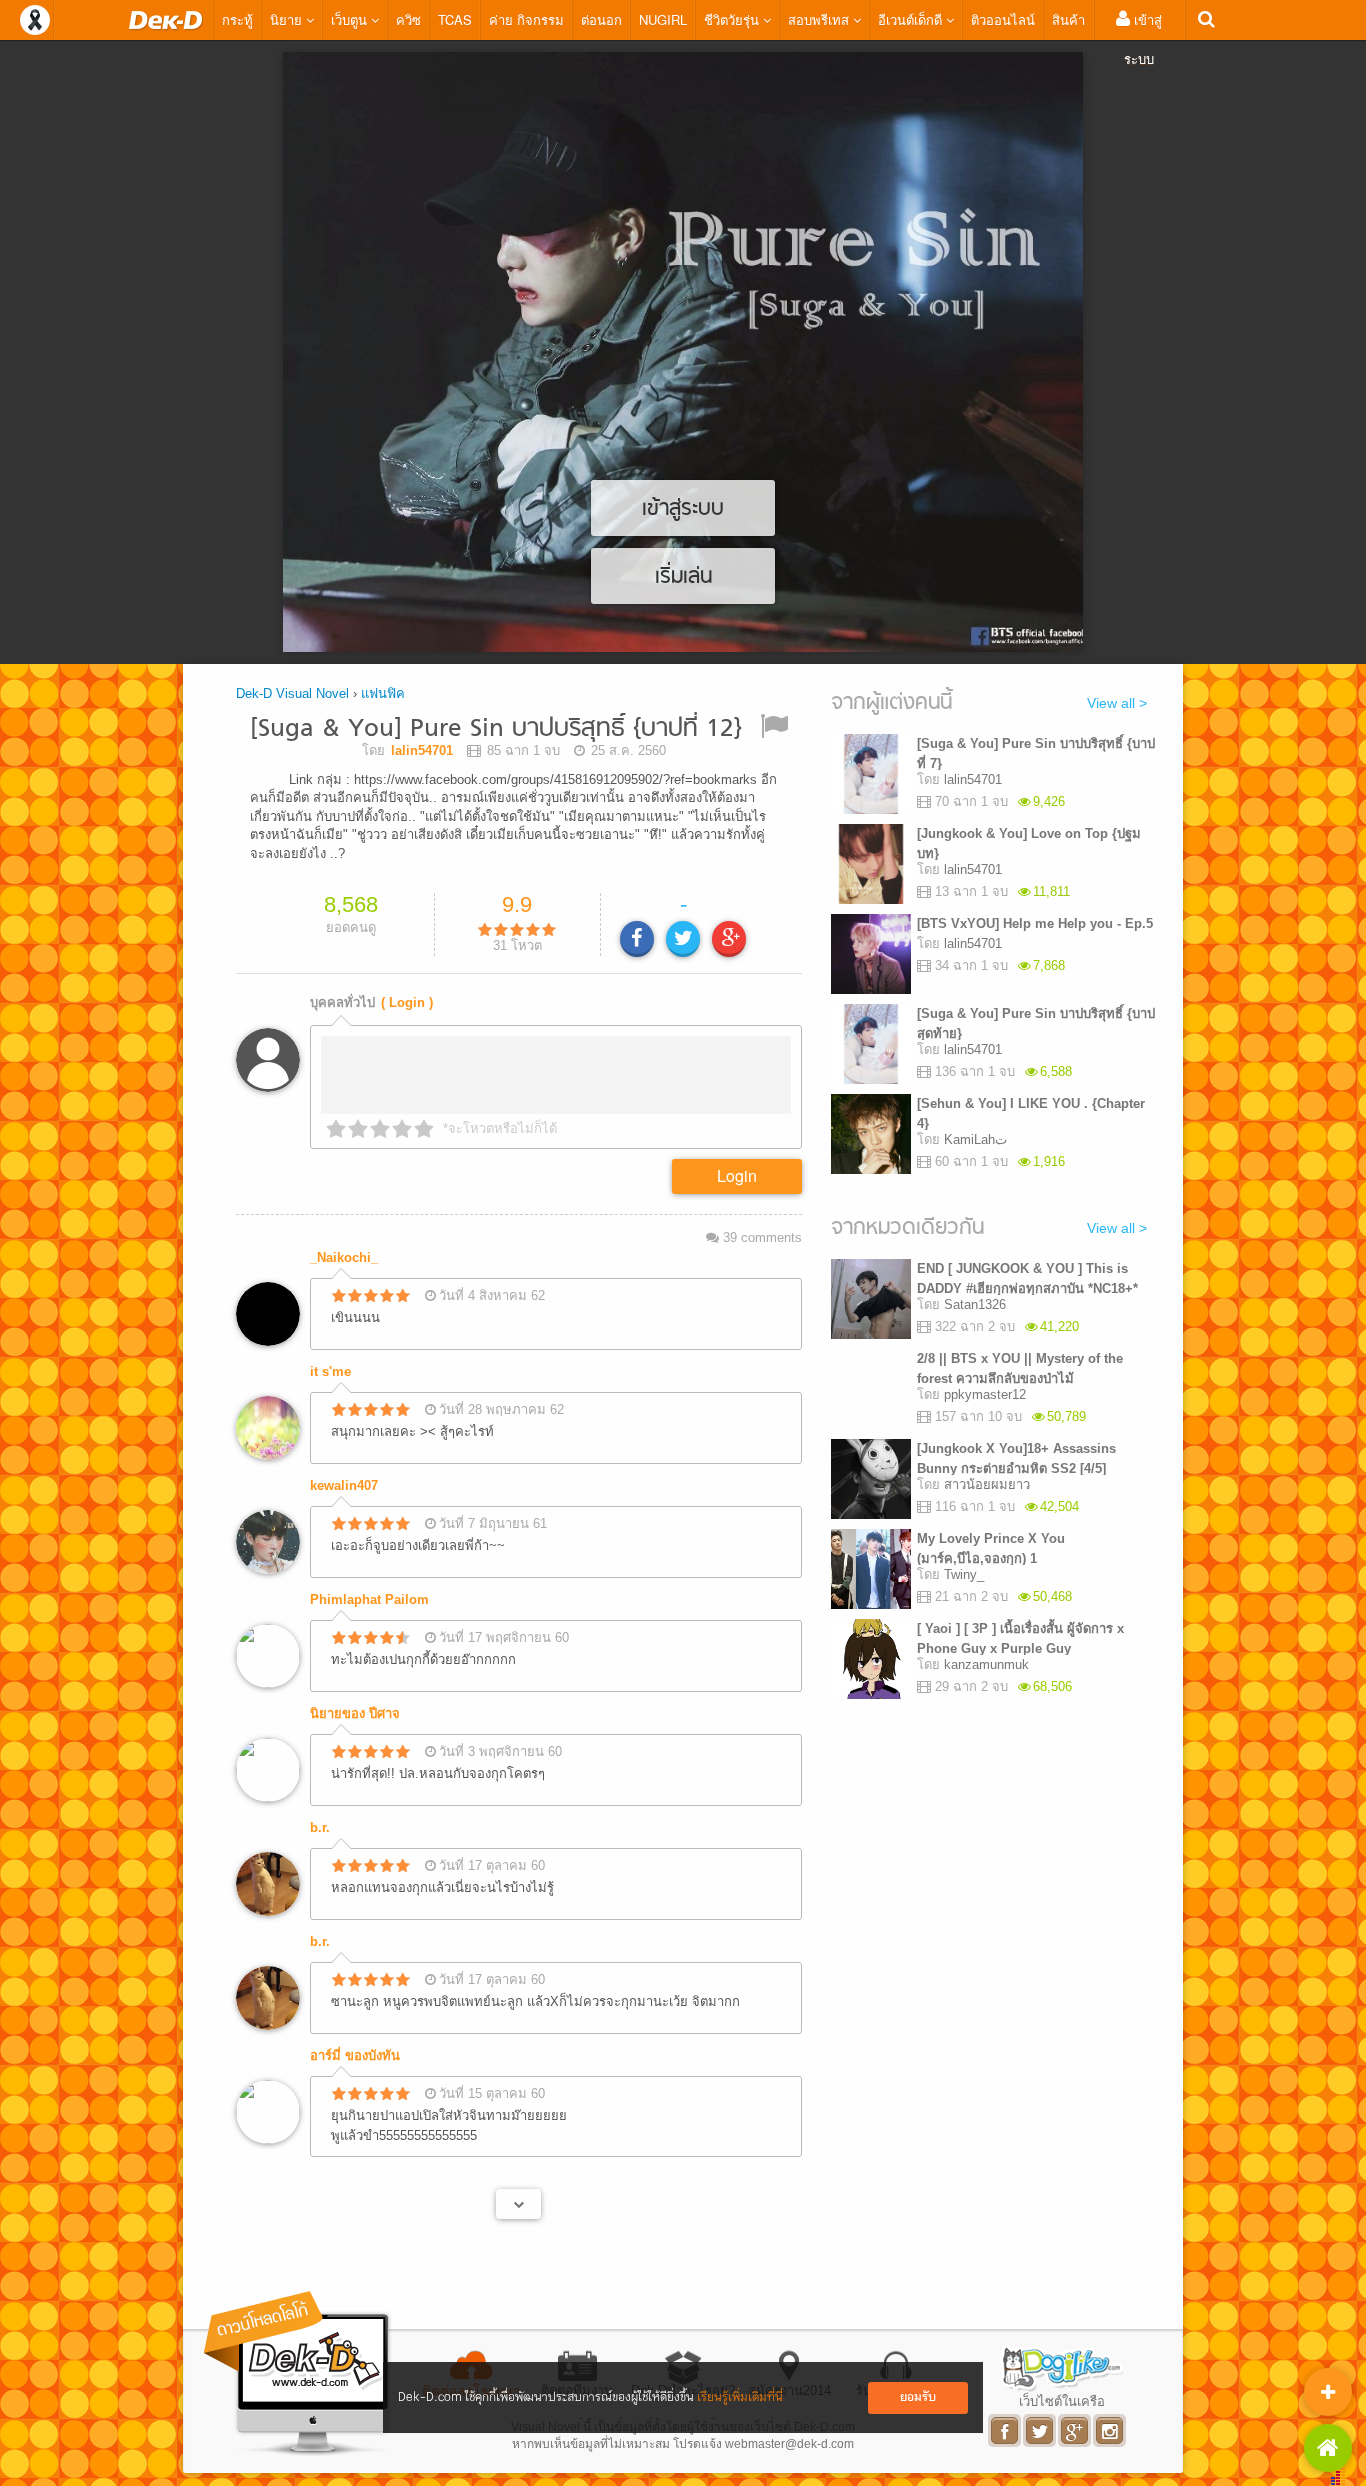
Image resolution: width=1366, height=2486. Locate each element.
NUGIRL (663, 19)
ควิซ (408, 19)
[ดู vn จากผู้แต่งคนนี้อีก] (518, 2204)
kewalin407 (344, 1485)
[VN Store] (1328, 2448)
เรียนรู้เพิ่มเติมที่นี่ (740, 2397)
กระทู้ (237, 19)
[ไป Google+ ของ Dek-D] (1075, 2430)
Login (737, 1175)
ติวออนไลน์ (1003, 19)
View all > (1117, 703)
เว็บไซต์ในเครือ (1062, 2401)
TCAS (455, 19)
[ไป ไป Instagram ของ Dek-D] (1110, 2430)
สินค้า (1068, 19)
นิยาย (288, 19)
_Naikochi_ (344, 1257)
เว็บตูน (351, 19)
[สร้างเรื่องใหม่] (1328, 2392)
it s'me (330, 1371)
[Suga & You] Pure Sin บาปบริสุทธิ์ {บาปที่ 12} (496, 729)
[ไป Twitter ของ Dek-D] (1040, 2430)
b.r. (320, 1827)
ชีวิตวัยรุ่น (733, 19)
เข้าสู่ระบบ (1143, 39)
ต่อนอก (601, 19)
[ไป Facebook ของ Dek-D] (1005, 2430)
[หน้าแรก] (166, 20)
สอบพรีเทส (820, 19)
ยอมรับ (918, 2397)
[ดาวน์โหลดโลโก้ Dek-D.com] (298, 2373)
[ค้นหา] (1206, 19)
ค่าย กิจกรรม (526, 19)
